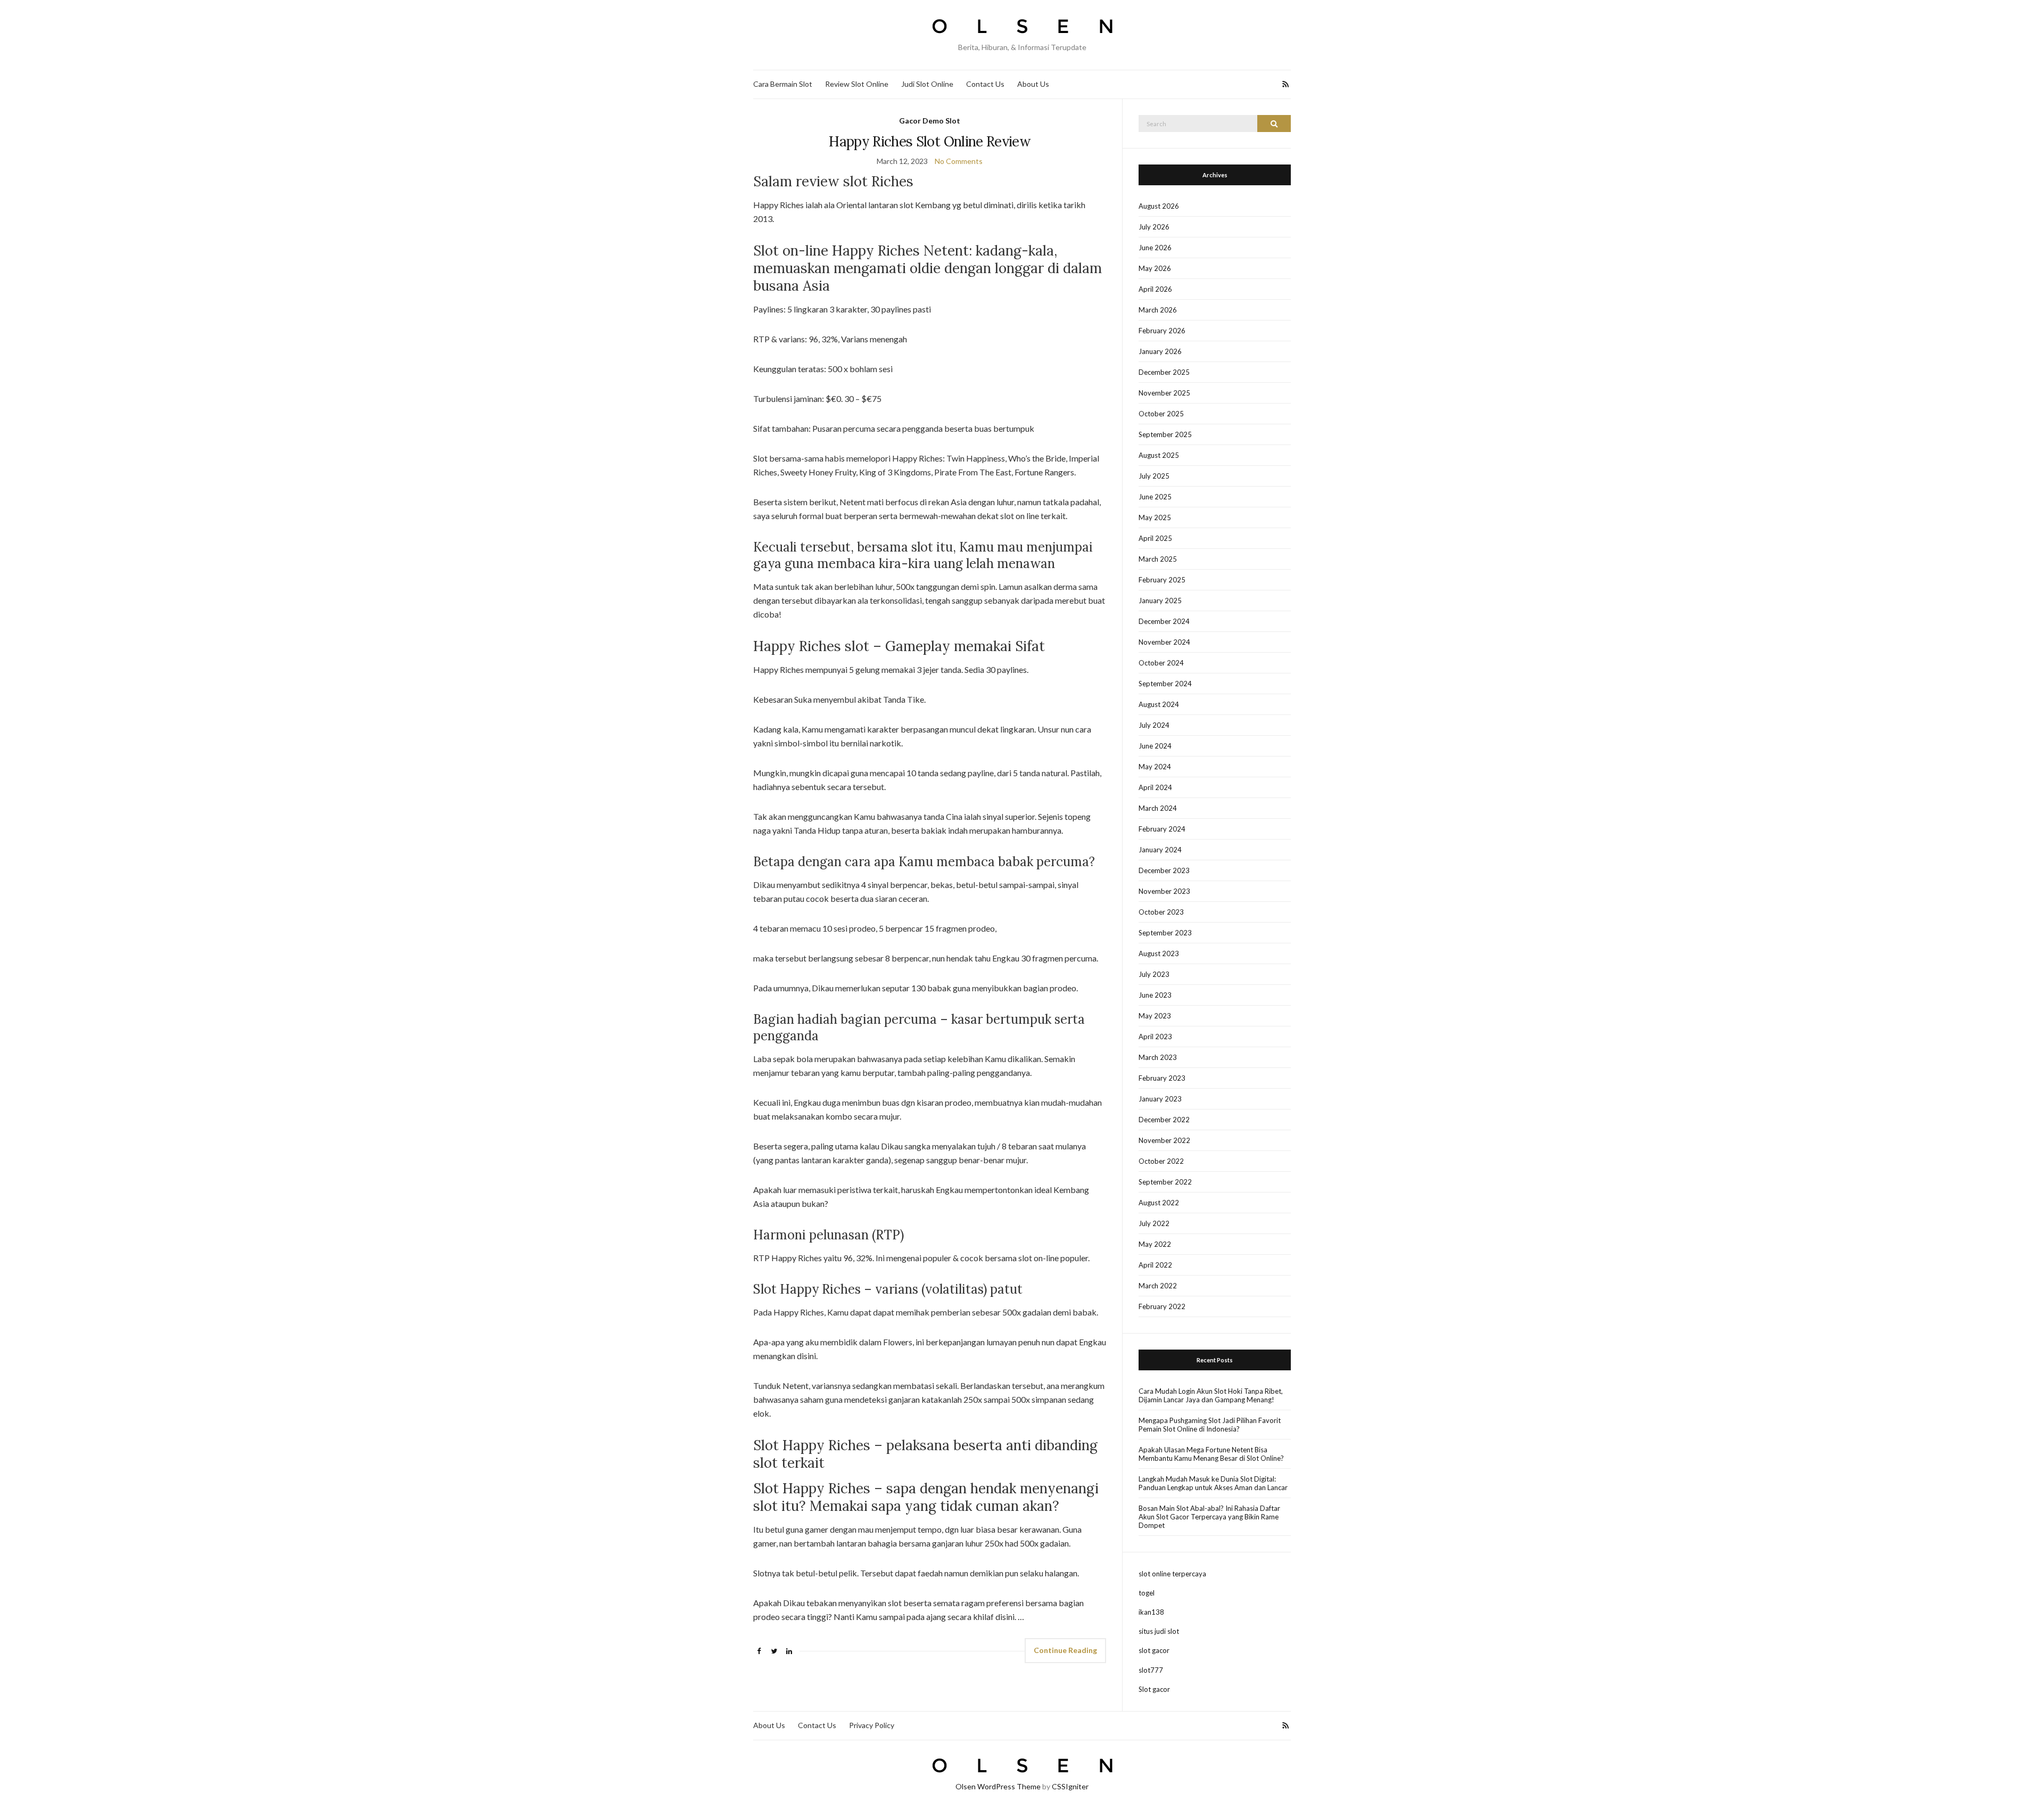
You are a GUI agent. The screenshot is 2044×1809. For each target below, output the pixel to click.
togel (1147, 1593)
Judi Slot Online (927, 84)
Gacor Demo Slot (930, 121)
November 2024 (1164, 642)
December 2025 (1164, 372)
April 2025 (1155, 538)
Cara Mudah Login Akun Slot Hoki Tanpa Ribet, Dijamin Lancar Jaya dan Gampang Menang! (1211, 1395)
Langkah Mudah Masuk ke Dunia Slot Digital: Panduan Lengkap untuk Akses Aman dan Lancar (1213, 1483)
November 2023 (1164, 891)
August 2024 (1159, 704)
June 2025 (1155, 497)
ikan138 (1151, 1612)
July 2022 (1154, 1223)
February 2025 (1162, 580)
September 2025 (1165, 434)
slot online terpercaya (1172, 1574)
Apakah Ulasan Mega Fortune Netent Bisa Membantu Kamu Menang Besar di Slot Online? (1211, 1454)
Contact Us (985, 84)
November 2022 (1164, 1140)
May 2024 (1155, 767)
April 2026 (1155, 289)
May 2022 (1155, 1244)
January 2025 (1160, 601)
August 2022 (1159, 1203)
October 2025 (1161, 414)
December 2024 (1164, 621)
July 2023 (1154, 974)
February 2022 (1162, 1306)
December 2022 (1164, 1120)
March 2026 (1158, 310)
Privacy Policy (872, 1725)
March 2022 (1158, 1286)
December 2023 (1164, 870)
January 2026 (1160, 351)
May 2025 (1155, 517)
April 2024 (1155, 787)
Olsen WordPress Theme (998, 1786)
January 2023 (1160, 1099)
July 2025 (1154, 476)
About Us (1033, 84)
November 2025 (1164, 393)
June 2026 (1155, 248)
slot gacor (1154, 1650)
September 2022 (1165, 1182)
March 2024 (1158, 808)
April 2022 (1155, 1265)
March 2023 (1158, 1057)
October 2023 (1161, 912)
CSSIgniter (1070, 1786)
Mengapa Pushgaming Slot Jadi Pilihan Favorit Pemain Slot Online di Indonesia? (1210, 1425)
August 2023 (1159, 953)
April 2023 (1155, 1037)
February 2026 (1162, 331)
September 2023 (1165, 933)
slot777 (1151, 1670)
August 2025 (1159, 455)
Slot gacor (1154, 1689)
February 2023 (1162, 1078)
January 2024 (1160, 850)
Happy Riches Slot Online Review (930, 141)
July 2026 (1154, 227)
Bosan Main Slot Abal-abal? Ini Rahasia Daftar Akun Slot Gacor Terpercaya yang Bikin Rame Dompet (1209, 1517)
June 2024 (1155, 746)
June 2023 (1155, 995)
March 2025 (1158, 559)
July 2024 (1154, 725)
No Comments (959, 161)
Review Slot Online (857, 84)
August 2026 (1159, 206)
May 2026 (1155, 268)
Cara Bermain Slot (783, 84)
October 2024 (1161, 663)
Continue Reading (1065, 1650)
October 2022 (1161, 1161)
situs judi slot (1159, 1631)
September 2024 (1165, 684)
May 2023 (1155, 1016)
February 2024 (1162, 829)
